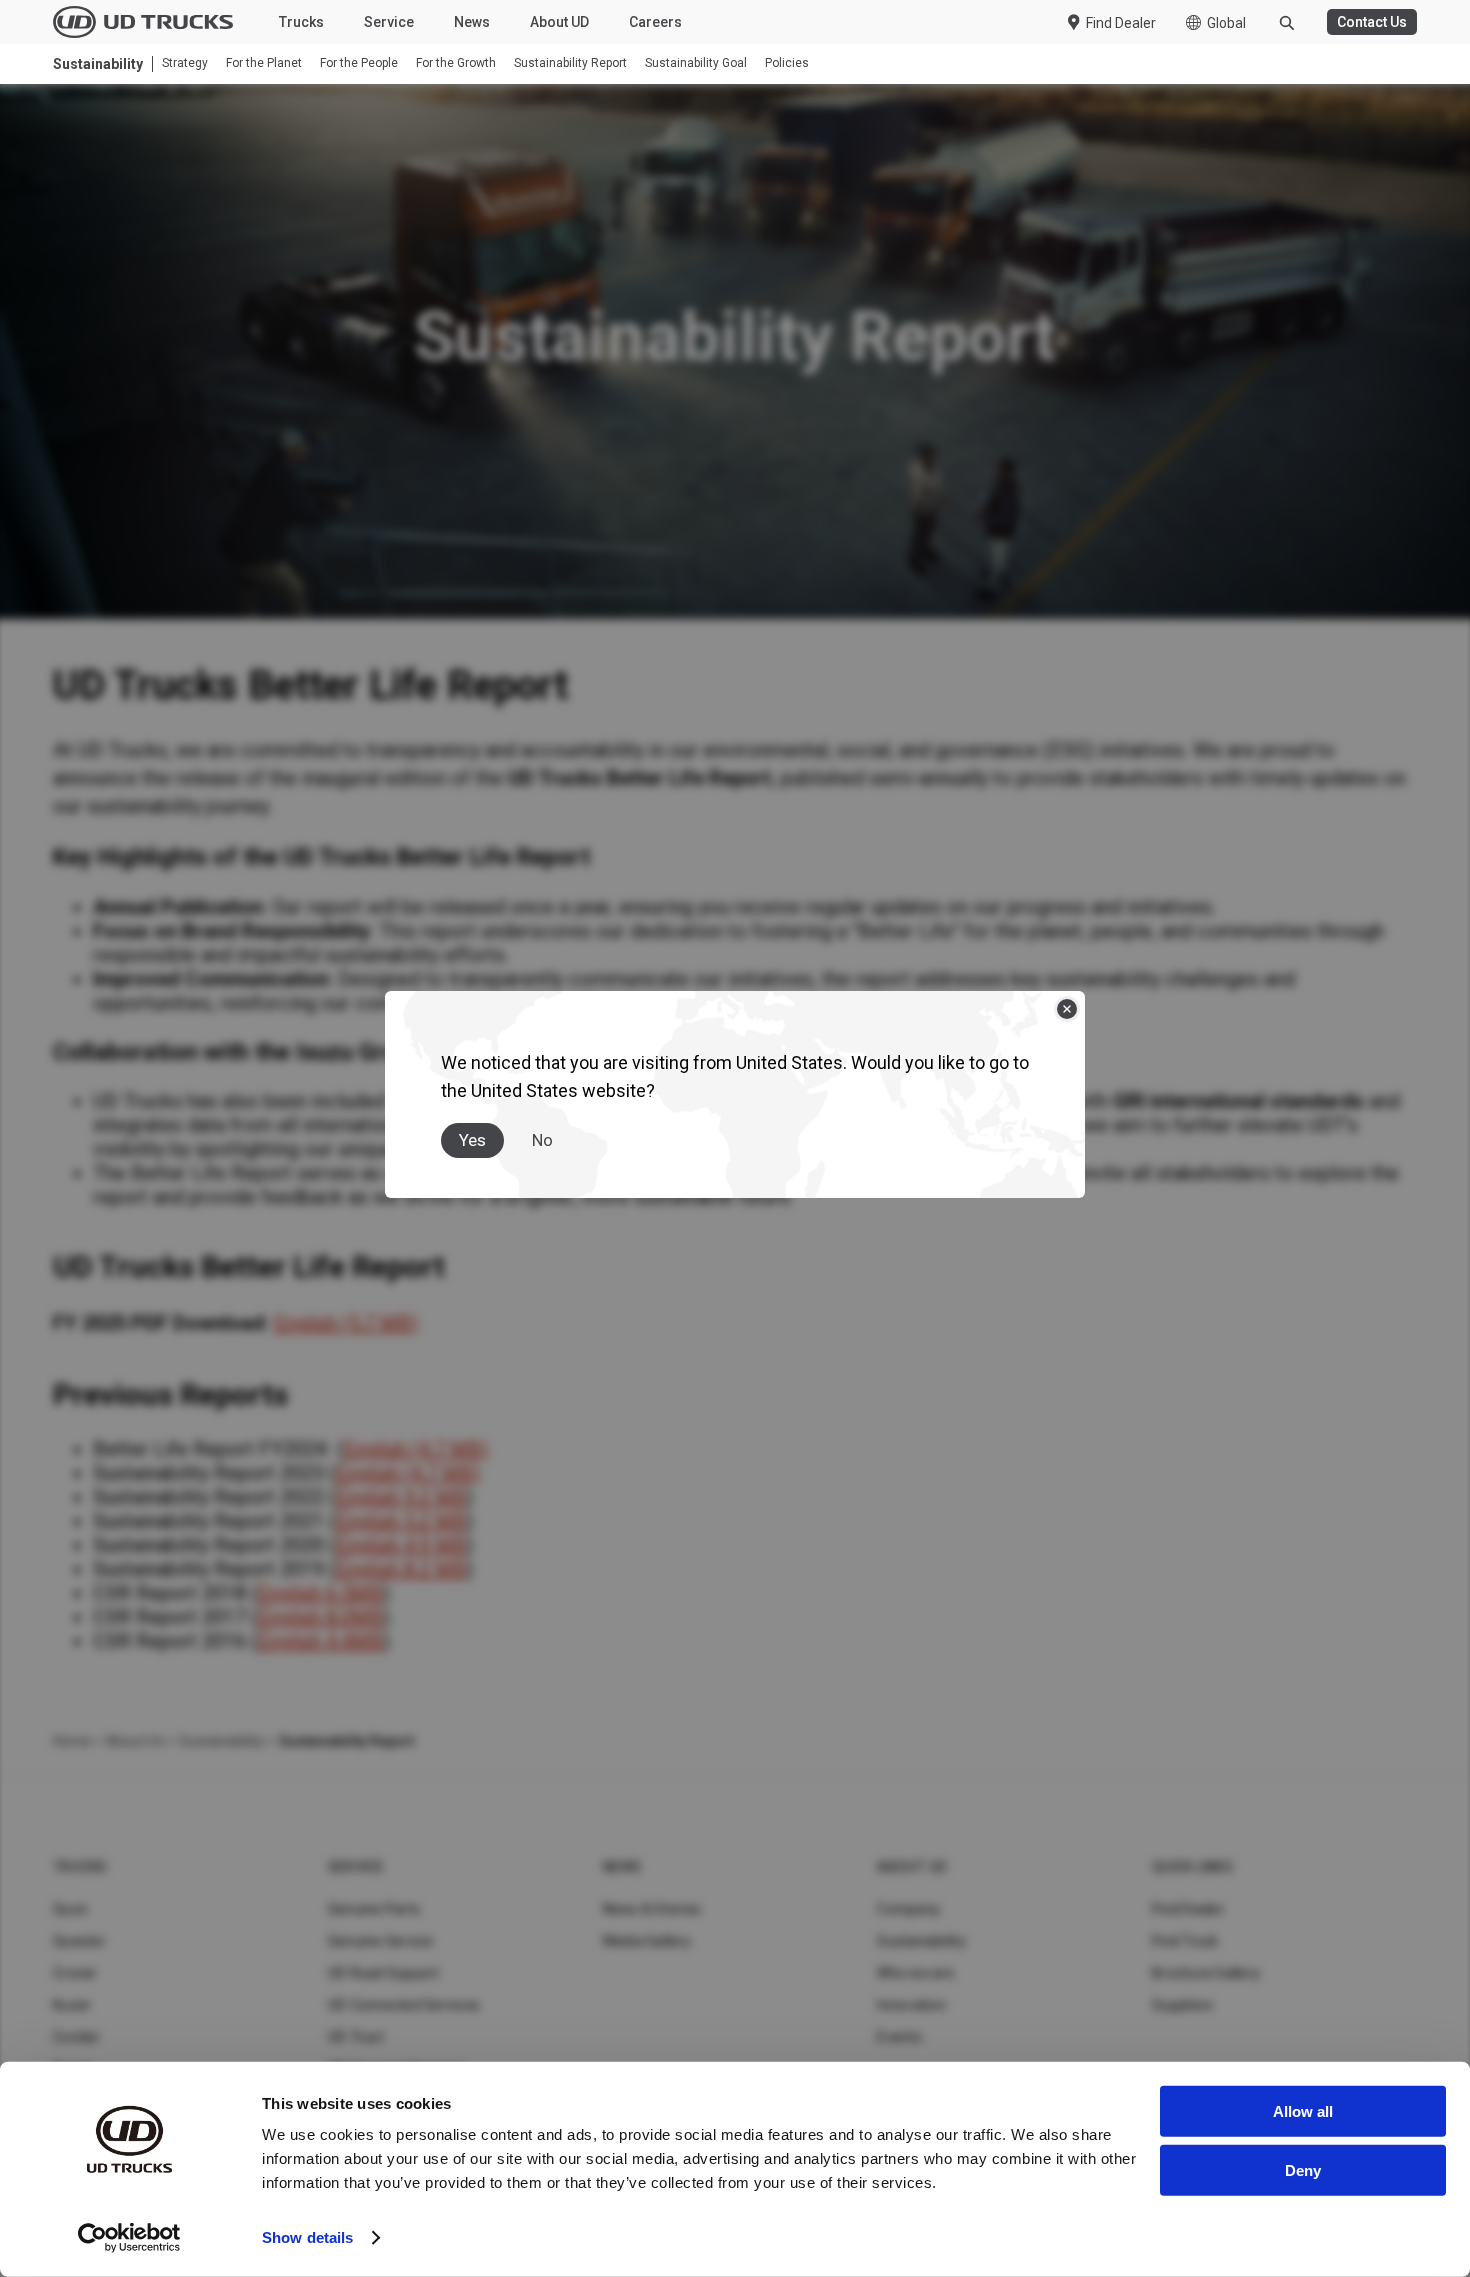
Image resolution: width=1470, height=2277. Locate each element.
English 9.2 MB (401, 1497)
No (542, 1140)
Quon (70, 1909)
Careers (655, 22)
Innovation (911, 2005)
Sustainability (921, 1941)
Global (1226, 23)
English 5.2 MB (401, 1521)
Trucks (301, 22)
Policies (787, 63)
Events (899, 2037)
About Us (135, 1741)
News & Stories (652, 1909)
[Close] (1067, 1009)
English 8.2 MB (401, 1569)
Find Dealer (1121, 23)
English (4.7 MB (412, 1449)
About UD (559, 22)
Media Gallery (647, 1941)
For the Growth (456, 63)
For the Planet (264, 63)
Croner (75, 1973)
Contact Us (1372, 22)
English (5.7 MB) (346, 1323)
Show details (307, 2237)
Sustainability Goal (696, 63)
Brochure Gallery (1206, 1973)
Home (72, 1741)
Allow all (1303, 2111)
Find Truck (1185, 1941)
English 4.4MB (320, 1641)
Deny (1303, 2169)
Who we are (915, 1973)
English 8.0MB (320, 1617)
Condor (77, 2037)
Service (389, 22)
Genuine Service (381, 1941)
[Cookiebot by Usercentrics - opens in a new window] (129, 2238)
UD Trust (356, 2037)
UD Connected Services (404, 2005)
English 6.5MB (320, 1593)
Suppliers (1182, 2005)
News (472, 22)
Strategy (185, 63)
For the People (359, 63)
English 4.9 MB (401, 1545)
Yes (472, 1140)
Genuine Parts (374, 1909)
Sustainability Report (570, 63)
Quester (79, 1941)
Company (908, 1909)
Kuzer (72, 2005)
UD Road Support (384, 1973)
